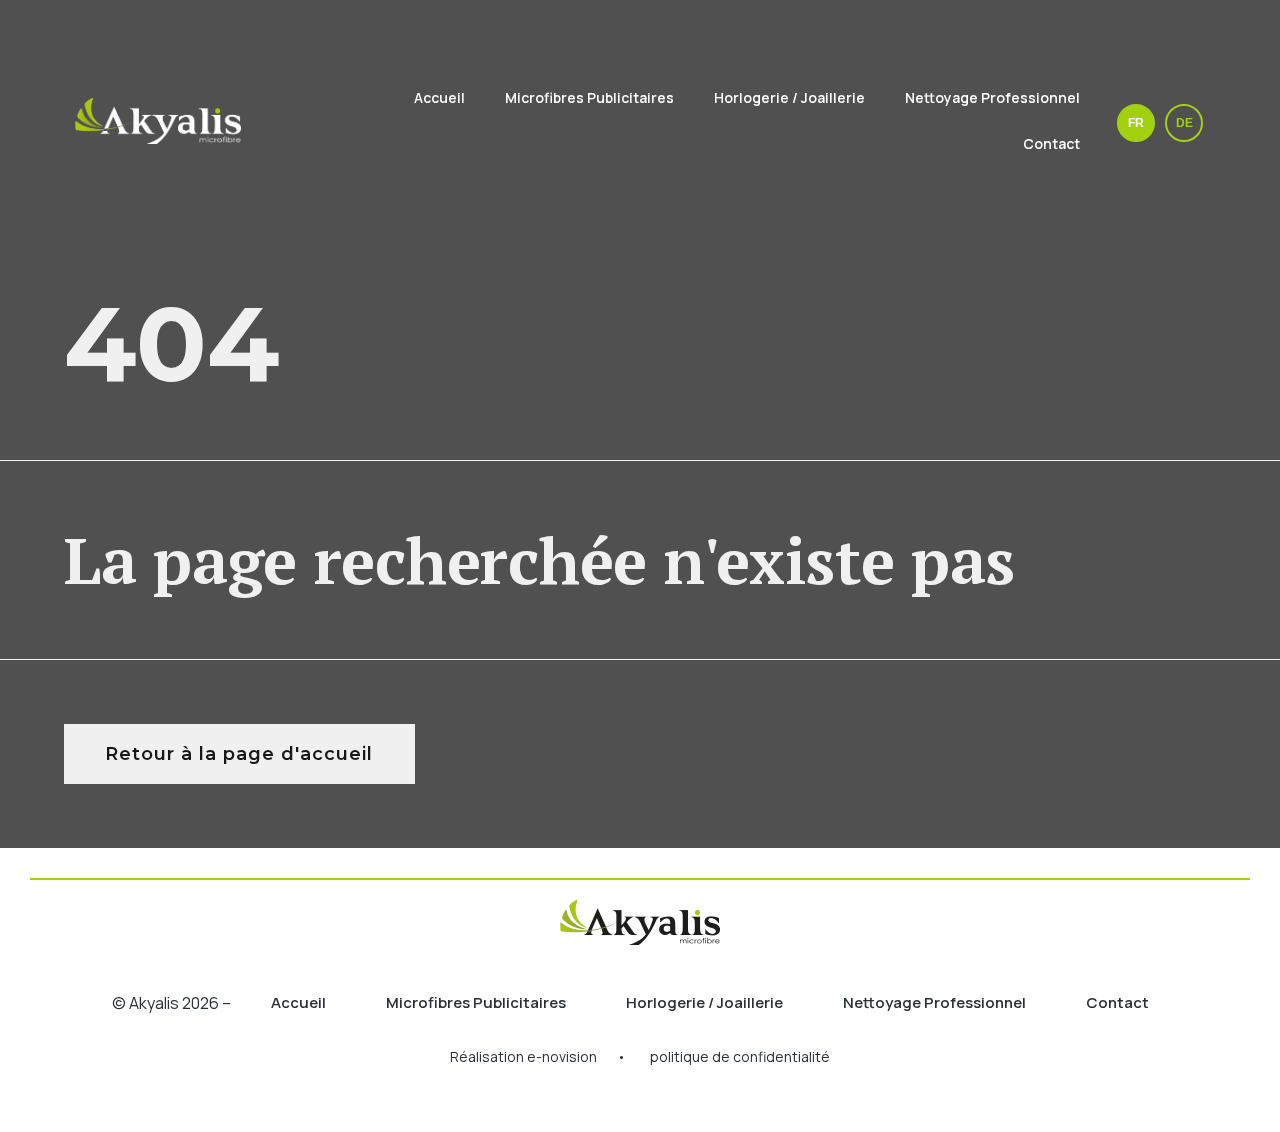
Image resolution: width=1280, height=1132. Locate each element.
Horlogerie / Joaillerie (789, 97)
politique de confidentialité (740, 1056)
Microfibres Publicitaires (589, 97)
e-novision (562, 1056)
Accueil (439, 97)
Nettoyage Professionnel (992, 97)
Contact (1051, 143)
